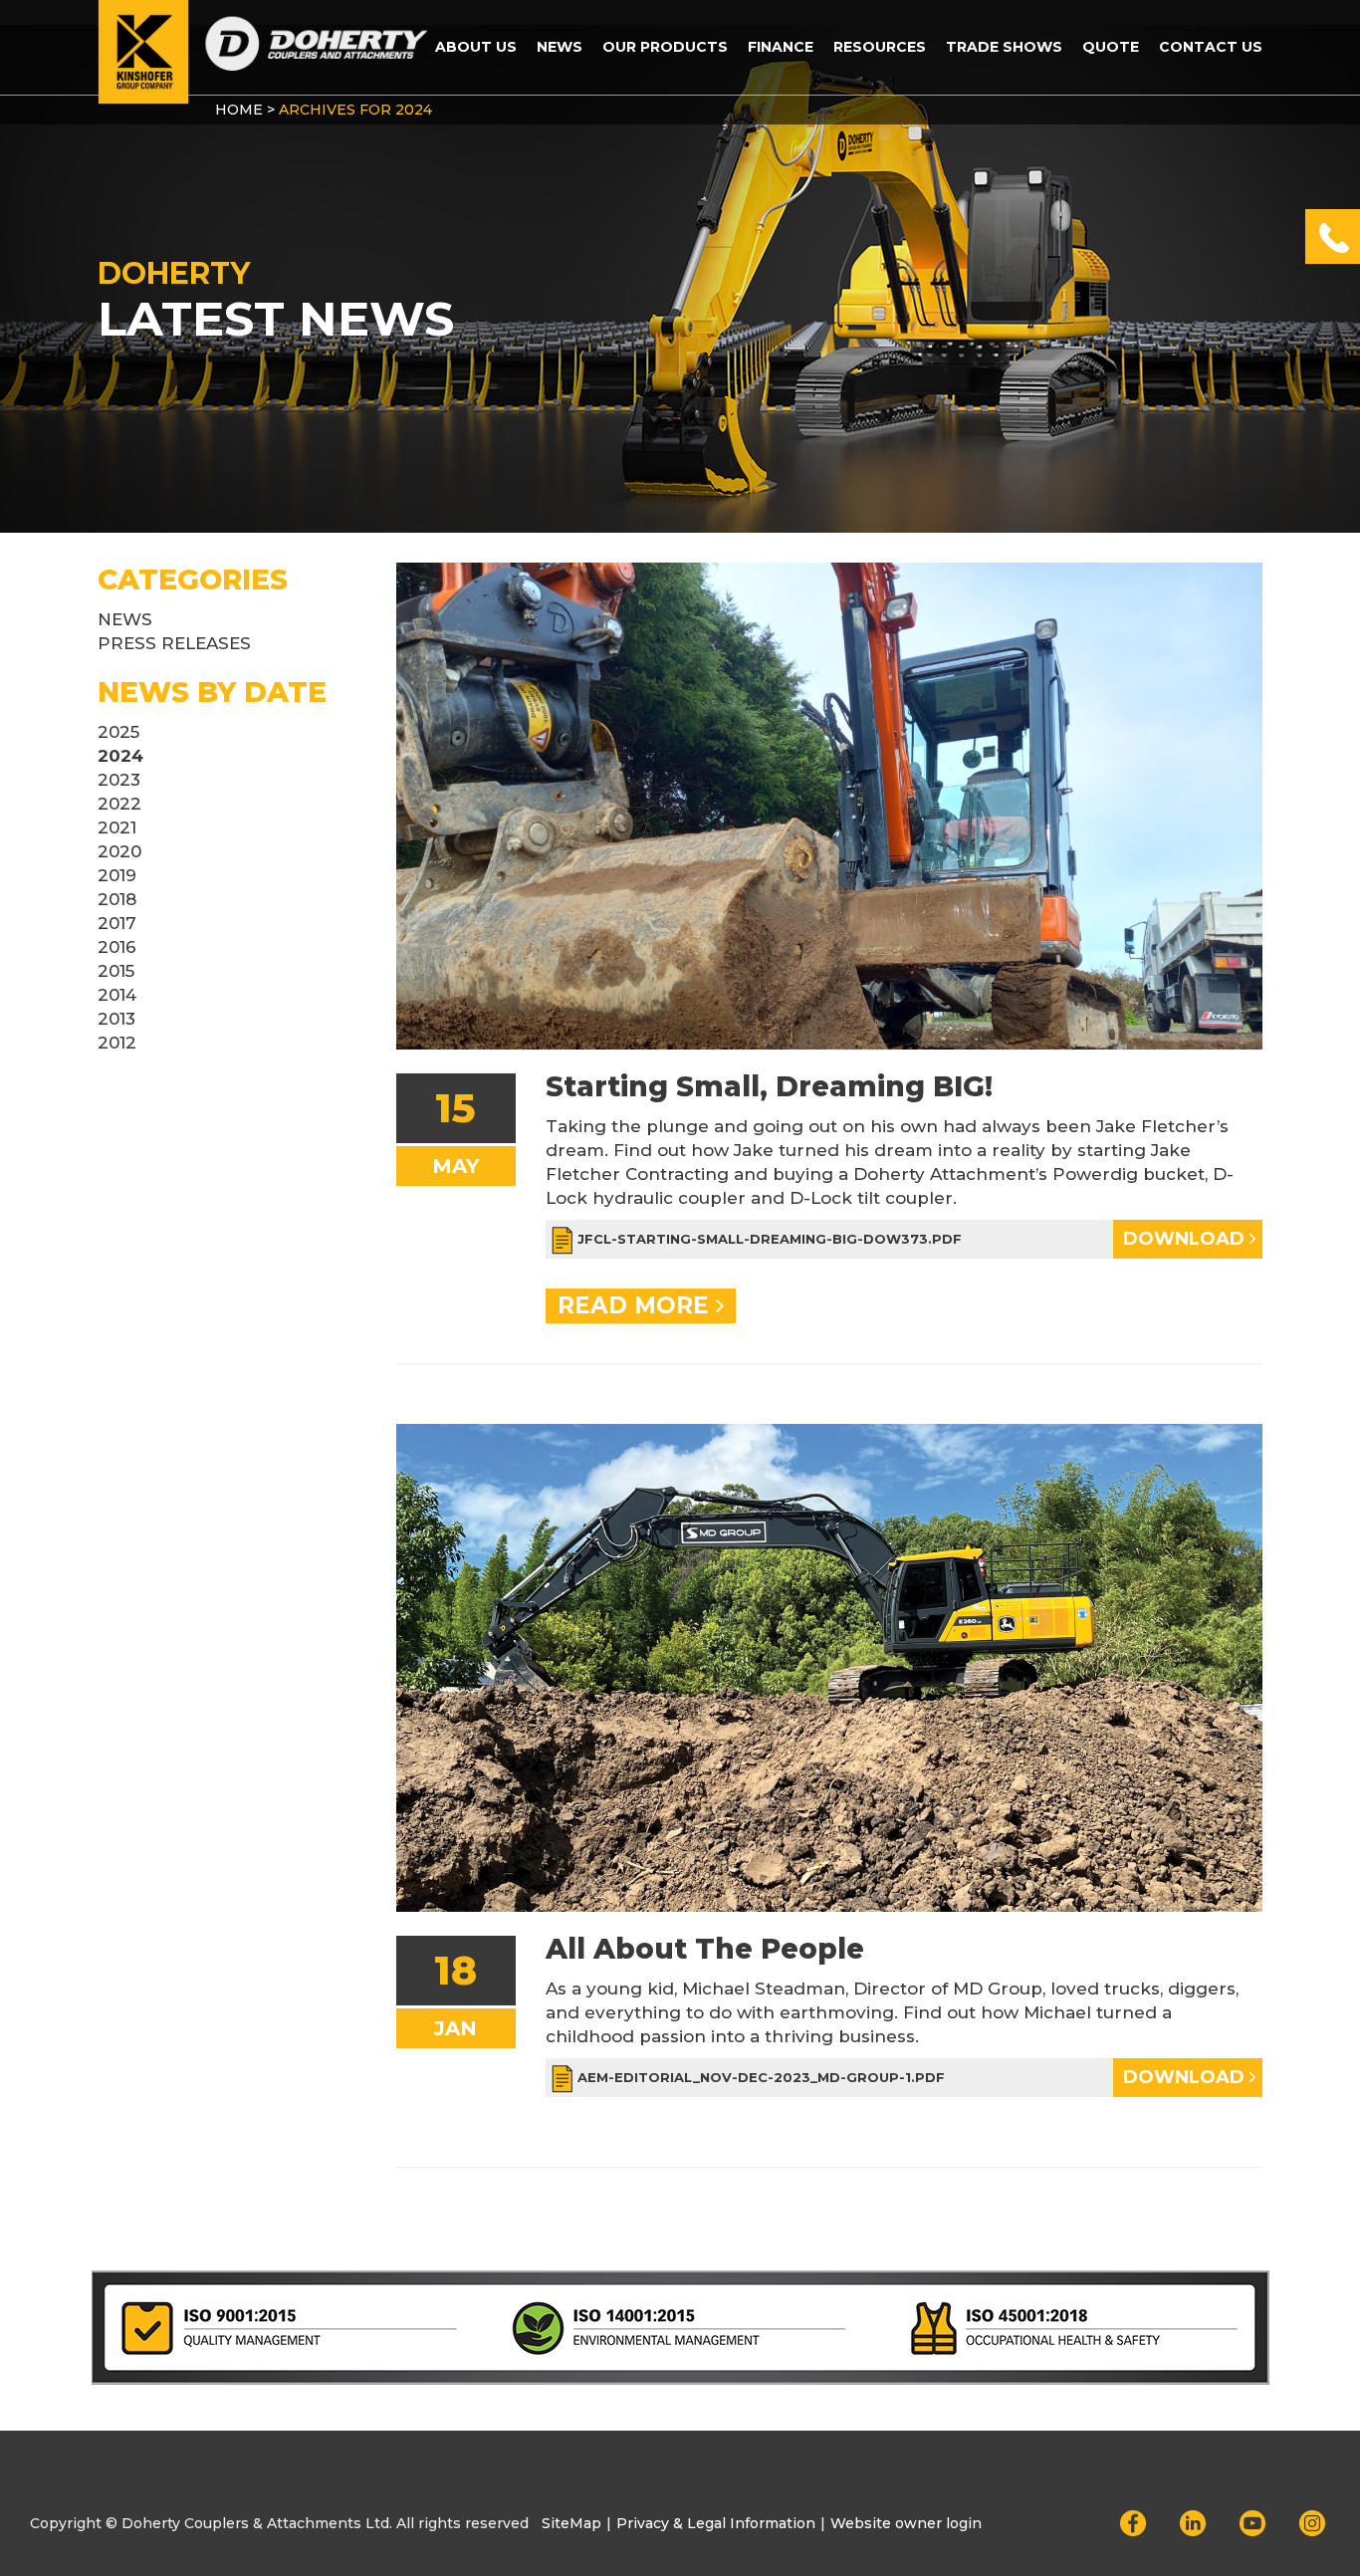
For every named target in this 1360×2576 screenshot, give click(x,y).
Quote (1111, 47)
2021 (117, 827)
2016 (117, 947)
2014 (117, 995)
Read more (637, 1305)
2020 (119, 851)
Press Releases (174, 643)
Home (239, 110)
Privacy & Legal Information (716, 2523)
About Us (476, 47)
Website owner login (906, 2523)
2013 (116, 1019)
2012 (117, 1043)
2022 (119, 804)
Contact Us (1211, 47)
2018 (117, 899)
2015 (116, 971)
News (560, 47)
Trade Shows (1004, 47)
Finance (781, 47)
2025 (118, 732)
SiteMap (571, 2523)
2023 (119, 780)
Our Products (665, 47)
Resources (880, 47)
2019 (117, 875)
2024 (120, 756)
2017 (117, 923)
